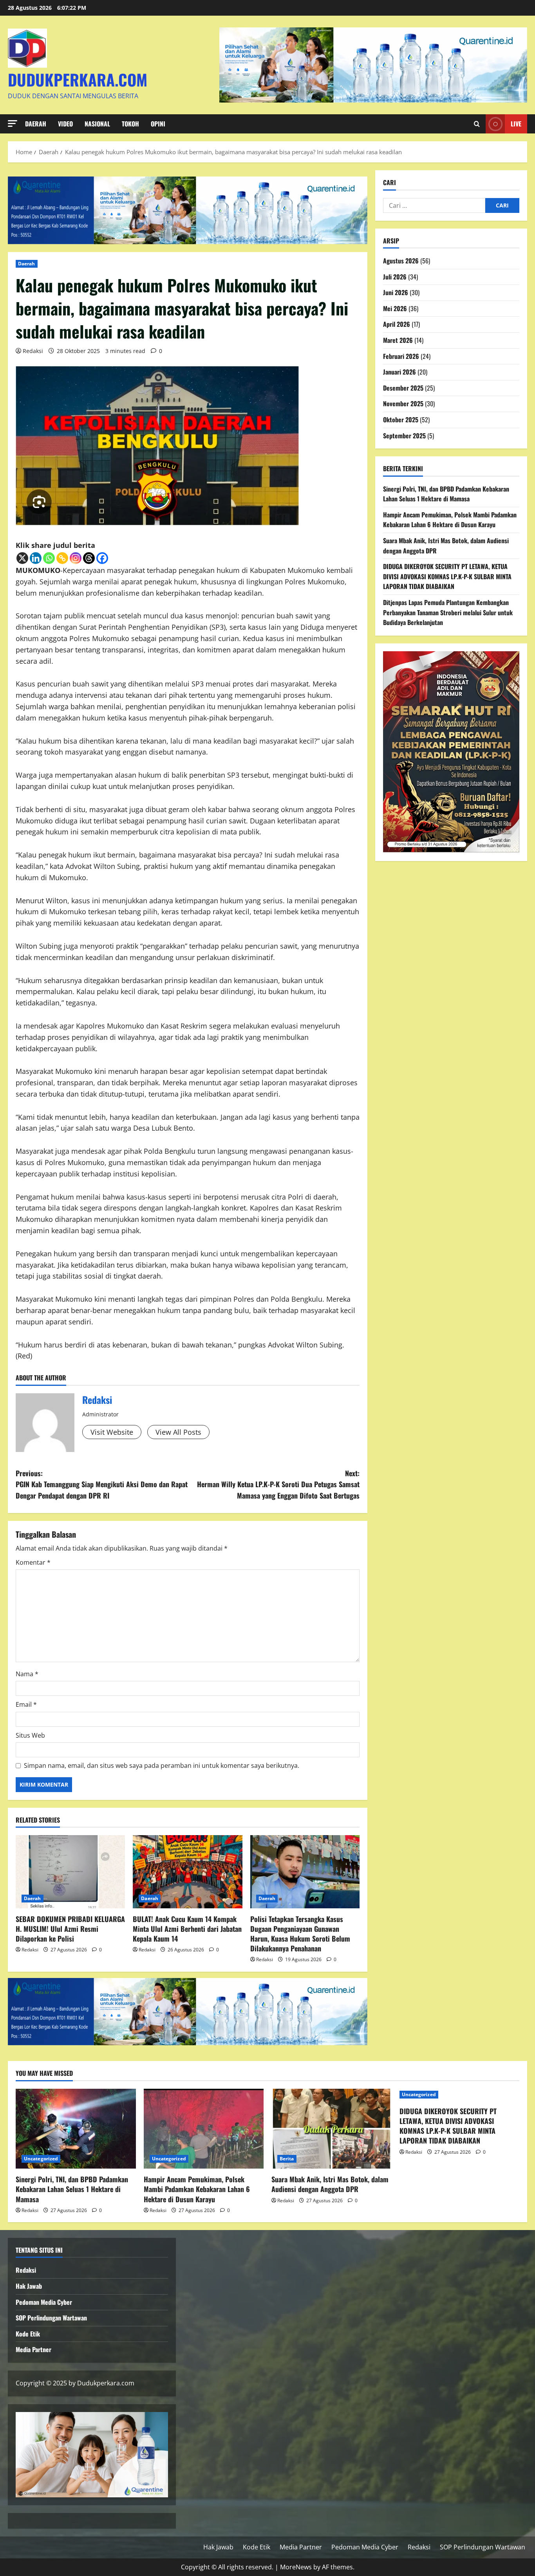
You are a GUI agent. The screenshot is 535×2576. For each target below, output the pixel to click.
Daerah (36, 124)
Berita (287, 2159)
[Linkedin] (36, 558)
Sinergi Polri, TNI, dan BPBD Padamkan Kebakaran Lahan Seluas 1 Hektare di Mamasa (446, 494)
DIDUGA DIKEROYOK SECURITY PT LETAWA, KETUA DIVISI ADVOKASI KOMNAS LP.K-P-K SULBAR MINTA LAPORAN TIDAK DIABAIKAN (447, 576)
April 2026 (397, 324)
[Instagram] (76, 558)
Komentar (33, 1562)
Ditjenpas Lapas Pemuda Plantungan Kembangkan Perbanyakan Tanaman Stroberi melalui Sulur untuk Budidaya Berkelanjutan (448, 612)
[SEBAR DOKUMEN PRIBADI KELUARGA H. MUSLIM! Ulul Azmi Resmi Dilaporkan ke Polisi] (70, 1872)
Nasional (97, 124)
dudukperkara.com (78, 79)
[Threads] (89, 558)
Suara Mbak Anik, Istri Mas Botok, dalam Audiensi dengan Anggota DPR (330, 2184)
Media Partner (33, 2349)
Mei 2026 (395, 308)
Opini (158, 124)
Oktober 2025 (401, 420)
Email (26, 1704)
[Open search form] (477, 124)
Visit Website (112, 1432)
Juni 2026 (396, 292)
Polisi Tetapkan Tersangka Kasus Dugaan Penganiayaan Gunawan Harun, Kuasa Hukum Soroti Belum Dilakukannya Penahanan (300, 1934)
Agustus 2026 (401, 261)
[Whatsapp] (49, 558)
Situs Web (30, 1735)
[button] (13, 123)
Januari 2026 (399, 372)
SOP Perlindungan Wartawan (51, 2318)
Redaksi (33, 351)
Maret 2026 (398, 340)
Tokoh (130, 124)
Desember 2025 (403, 388)
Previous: (102, 1484)
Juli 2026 (395, 277)
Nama (27, 1674)
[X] (22, 558)
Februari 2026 (401, 356)
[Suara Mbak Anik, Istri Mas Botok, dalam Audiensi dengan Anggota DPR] (332, 2129)
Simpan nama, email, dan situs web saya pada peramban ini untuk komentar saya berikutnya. (162, 1765)
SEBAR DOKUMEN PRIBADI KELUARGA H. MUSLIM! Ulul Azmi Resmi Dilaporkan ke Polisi (70, 1929)
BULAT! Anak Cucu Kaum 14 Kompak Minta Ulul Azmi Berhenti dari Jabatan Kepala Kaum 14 (187, 1929)
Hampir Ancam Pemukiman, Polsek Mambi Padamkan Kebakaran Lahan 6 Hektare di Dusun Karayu (450, 520)
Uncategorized (41, 2159)
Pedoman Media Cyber (44, 2302)
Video (65, 124)
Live (516, 124)
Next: (278, 1484)
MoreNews (296, 2567)
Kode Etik (28, 2334)
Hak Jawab (29, 2286)
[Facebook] (102, 558)
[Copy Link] (62, 558)
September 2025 (404, 436)
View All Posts (178, 1432)
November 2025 (403, 404)
